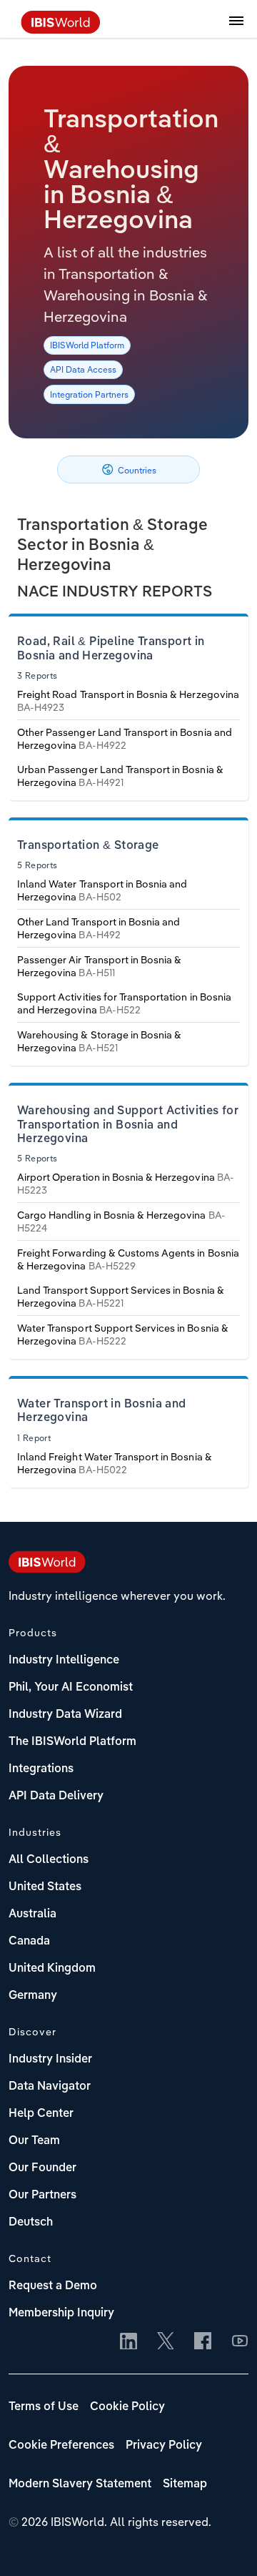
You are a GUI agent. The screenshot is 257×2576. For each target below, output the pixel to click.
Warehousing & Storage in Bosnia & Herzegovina (99, 1041)
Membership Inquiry (61, 2314)
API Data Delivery (56, 1796)
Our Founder (42, 2168)
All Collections (49, 1860)
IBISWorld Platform (87, 345)
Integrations (41, 1769)
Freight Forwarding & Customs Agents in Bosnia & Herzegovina (128, 1259)
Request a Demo (53, 2286)
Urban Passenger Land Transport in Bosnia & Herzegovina (120, 776)
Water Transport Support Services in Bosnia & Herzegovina (123, 1334)
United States (45, 1887)
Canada (29, 1942)
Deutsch (31, 2223)
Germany (33, 1996)
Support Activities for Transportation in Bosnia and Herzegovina (124, 1003)
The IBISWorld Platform (72, 1742)
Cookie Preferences (61, 2446)
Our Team (34, 2141)
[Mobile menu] (236, 29)
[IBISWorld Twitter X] (166, 2342)
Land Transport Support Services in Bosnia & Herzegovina (121, 1297)
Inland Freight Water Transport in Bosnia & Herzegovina (115, 1463)
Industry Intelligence (64, 1661)
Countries (136, 470)
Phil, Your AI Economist (71, 1688)
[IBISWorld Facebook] (203, 2342)
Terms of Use (44, 2407)
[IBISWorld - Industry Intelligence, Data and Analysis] (61, 29)
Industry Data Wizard (65, 1715)
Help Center (41, 2114)
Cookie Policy (127, 2407)
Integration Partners (89, 394)
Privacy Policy (164, 2446)
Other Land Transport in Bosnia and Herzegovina (99, 928)
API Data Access (83, 369)
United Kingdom (52, 1969)
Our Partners (42, 2196)
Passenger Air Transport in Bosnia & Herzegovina (99, 966)
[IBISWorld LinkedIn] (128, 2342)
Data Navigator (50, 2087)
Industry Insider (50, 2060)
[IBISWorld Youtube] (240, 2342)
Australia (32, 1914)
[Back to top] (225, 2544)
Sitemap (185, 2484)
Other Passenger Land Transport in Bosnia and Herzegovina (125, 739)
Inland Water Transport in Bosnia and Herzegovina (102, 890)
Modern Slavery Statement (80, 2484)
